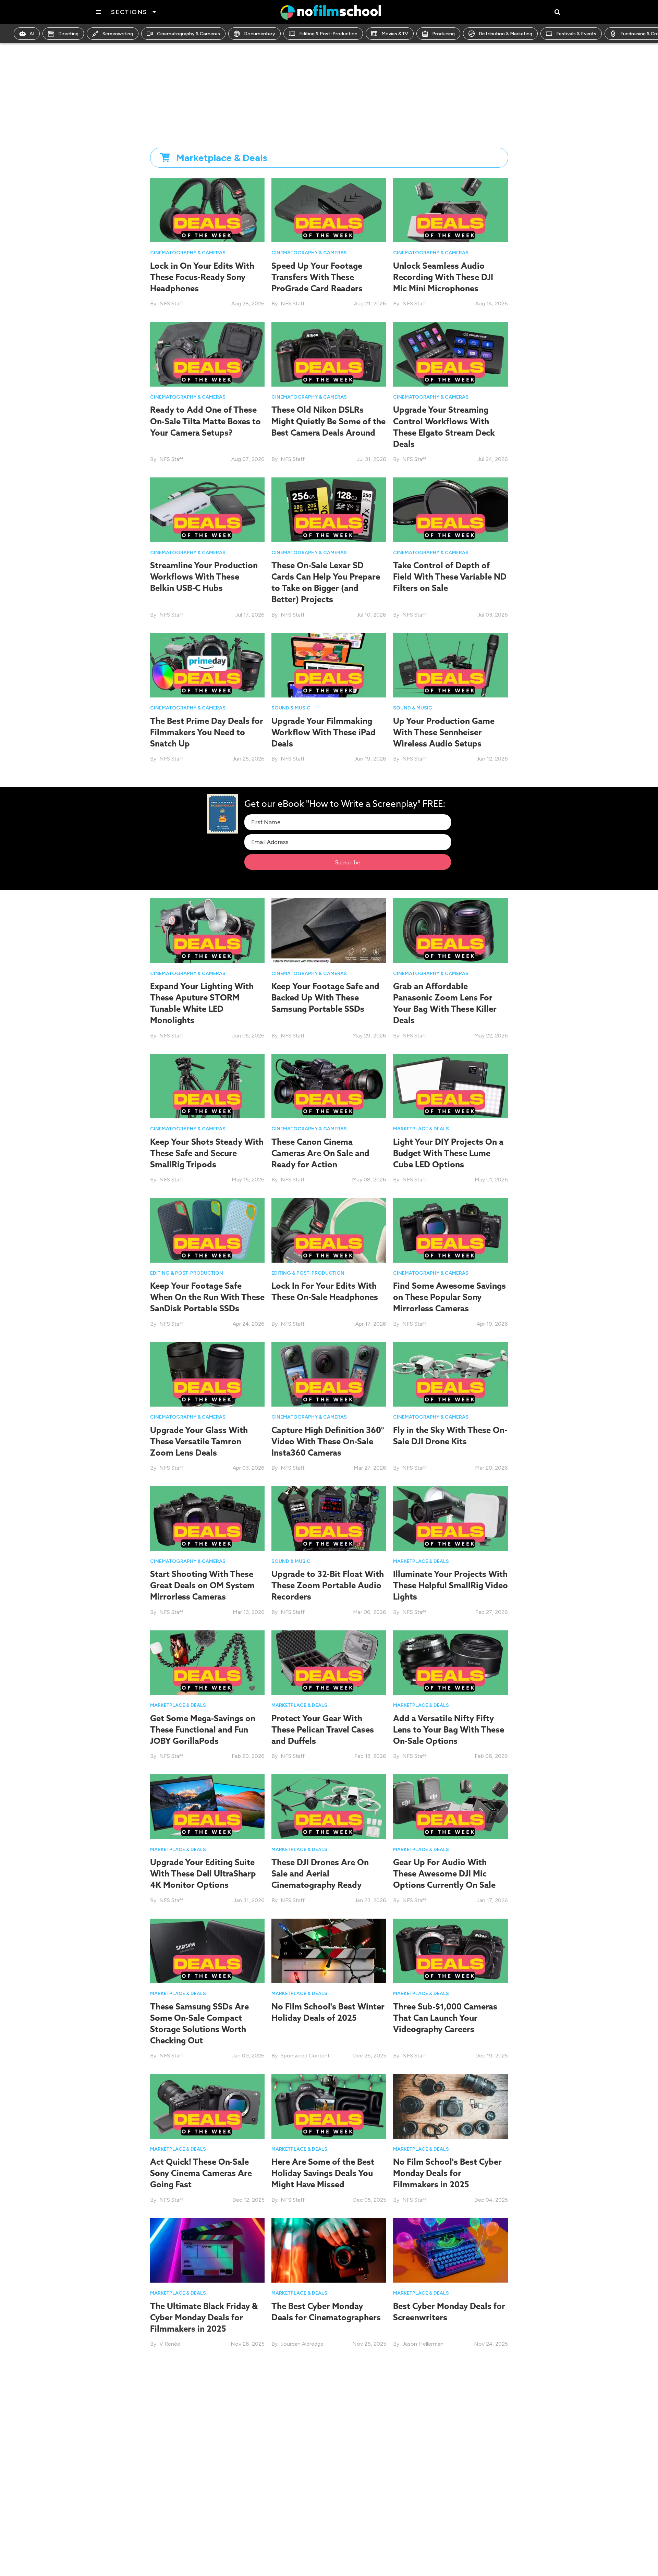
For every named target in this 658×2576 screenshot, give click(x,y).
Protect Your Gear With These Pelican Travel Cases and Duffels (323, 1729)
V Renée (170, 2344)
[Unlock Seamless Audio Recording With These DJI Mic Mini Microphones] (450, 210)
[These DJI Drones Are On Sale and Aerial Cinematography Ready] (329, 1806)
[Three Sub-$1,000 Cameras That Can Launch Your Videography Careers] (450, 1950)
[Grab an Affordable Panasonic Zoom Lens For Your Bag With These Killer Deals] (450, 930)
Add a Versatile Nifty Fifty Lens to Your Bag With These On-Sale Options (449, 1729)
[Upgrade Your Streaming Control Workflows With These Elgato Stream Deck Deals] (450, 354)
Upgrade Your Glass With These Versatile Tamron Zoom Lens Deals (199, 1441)
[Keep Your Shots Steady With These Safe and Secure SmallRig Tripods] (208, 1086)
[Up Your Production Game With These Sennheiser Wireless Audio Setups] (450, 665)
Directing (68, 34)
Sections (129, 12)
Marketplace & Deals (421, 1129)
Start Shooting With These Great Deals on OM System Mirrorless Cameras (202, 1585)
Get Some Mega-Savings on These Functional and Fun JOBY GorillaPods (203, 1729)
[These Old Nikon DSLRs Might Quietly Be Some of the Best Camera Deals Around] (329, 354)
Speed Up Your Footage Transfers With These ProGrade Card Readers (317, 277)
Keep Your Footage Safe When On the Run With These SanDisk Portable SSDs (207, 1297)
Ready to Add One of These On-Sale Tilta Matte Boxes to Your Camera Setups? (205, 421)
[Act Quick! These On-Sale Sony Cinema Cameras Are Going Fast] (208, 2106)
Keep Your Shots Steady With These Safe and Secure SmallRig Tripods (207, 1153)
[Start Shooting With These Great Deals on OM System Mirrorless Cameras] (208, 1518)
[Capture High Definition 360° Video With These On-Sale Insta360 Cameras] (329, 1374)
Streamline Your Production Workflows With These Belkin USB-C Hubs (204, 576)
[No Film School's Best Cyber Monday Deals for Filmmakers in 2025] (450, 2106)
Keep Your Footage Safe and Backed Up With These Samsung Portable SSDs (325, 997)
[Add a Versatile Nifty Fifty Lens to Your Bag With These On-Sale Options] (450, 1662)
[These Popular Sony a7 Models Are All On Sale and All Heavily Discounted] (329, 2394)
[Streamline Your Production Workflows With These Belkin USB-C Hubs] (208, 509)
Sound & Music (291, 708)
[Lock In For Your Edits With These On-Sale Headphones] (329, 1230)
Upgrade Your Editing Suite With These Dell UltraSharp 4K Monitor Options (203, 1873)
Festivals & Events (576, 34)
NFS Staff (171, 303)
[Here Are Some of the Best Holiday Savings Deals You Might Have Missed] (329, 2106)
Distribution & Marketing (505, 34)
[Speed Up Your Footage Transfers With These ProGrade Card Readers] (329, 210)
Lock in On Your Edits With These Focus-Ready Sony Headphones (202, 277)
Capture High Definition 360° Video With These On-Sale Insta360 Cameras (328, 1441)
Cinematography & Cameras (188, 34)
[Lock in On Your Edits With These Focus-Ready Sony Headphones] (208, 210)
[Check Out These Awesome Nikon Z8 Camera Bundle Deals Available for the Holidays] (450, 2394)
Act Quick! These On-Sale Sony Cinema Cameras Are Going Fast (201, 2173)
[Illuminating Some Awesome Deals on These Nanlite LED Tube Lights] (329, 2549)
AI (32, 34)
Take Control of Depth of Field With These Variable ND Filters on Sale (450, 576)
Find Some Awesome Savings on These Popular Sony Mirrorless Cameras (449, 1297)
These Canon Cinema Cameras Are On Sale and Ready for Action (320, 1153)
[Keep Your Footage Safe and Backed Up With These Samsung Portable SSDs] (329, 930)
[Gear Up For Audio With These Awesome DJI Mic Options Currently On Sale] (450, 1806)
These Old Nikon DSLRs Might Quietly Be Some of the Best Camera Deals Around (328, 421)
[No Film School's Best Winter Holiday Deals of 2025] (329, 1950)
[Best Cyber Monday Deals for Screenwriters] (450, 2250)
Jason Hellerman (423, 2344)
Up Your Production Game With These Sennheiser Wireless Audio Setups (444, 732)
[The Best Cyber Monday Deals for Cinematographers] (329, 2250)
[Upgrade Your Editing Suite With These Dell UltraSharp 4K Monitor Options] (208, 1806)
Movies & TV (395, 34)
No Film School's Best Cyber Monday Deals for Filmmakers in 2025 (447, 2173)
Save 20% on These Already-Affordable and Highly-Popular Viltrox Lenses (205, 2461)
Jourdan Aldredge (302, 2344)
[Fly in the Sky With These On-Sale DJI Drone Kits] (450, 1374)
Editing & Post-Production (328, 34)
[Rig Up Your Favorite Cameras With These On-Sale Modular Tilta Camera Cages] (450, 2549)
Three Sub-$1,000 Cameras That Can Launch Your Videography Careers (445, 2018)
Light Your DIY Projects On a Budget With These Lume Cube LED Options (448, 1153)
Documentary (260, 34)
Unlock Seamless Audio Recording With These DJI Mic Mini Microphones (443, 277)
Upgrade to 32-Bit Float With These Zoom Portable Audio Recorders (328, 1585)
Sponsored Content (305, 2056)
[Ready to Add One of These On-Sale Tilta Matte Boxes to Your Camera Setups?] (208, 354)
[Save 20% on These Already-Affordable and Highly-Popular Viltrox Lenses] (208, 2394)
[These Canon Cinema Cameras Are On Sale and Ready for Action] (329, 1086)
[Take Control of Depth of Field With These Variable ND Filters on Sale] (450, 509)
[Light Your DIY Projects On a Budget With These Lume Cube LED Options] (450, 1086)
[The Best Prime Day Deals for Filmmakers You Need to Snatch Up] (208, 665)
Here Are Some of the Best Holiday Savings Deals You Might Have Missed (323, 2173)
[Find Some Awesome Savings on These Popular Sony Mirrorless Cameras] (450, 1230)
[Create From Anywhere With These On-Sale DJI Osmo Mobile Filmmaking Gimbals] (208, 2549)
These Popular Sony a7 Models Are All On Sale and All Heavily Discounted (324, 2461)
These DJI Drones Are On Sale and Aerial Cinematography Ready (320, 1873)
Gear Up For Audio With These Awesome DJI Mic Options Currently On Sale (444, 1873)
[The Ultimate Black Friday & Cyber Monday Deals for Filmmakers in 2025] (208, 2250)
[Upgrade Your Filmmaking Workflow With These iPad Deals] (329, 665)
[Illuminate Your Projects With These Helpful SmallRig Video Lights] (450, 1518)
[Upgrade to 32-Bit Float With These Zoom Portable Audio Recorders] (329, 1518)
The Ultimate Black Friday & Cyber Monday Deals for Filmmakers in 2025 (204, 2317)
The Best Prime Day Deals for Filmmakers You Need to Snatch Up (207, 732)
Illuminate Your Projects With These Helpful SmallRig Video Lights (450, 1585)
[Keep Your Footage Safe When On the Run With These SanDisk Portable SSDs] (208, 1230)
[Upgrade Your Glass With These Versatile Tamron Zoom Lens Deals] (208, 1374)
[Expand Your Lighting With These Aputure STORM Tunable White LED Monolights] (208, 930)
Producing (443, 34)
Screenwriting (118, 34)
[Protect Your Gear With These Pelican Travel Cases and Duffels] (329, 1662)
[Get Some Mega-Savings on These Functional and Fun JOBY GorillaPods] (208, 1662)
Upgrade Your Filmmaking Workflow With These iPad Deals (324, 732)
